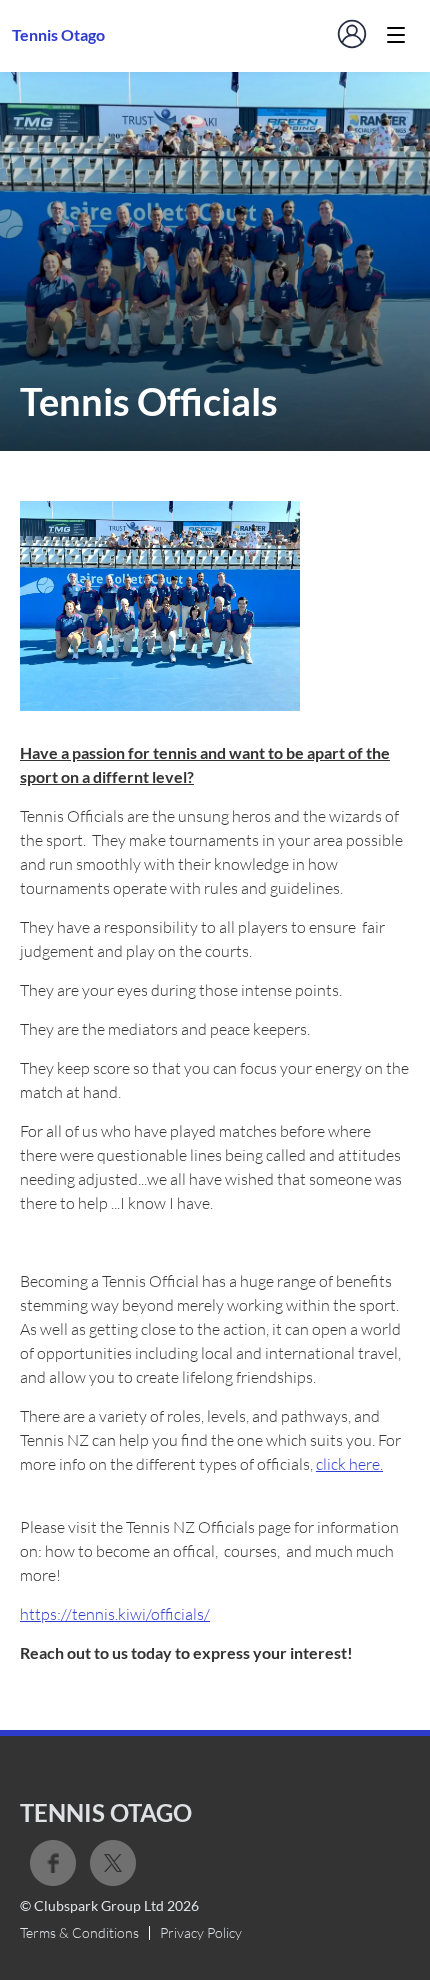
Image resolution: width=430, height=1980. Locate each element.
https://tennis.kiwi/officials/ (115, 1614)
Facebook (53, 1863)
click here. (349, 1464)
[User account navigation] (352, 34)
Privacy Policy (201, 1932)
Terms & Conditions (79, 1932)
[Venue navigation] (396, 35)
